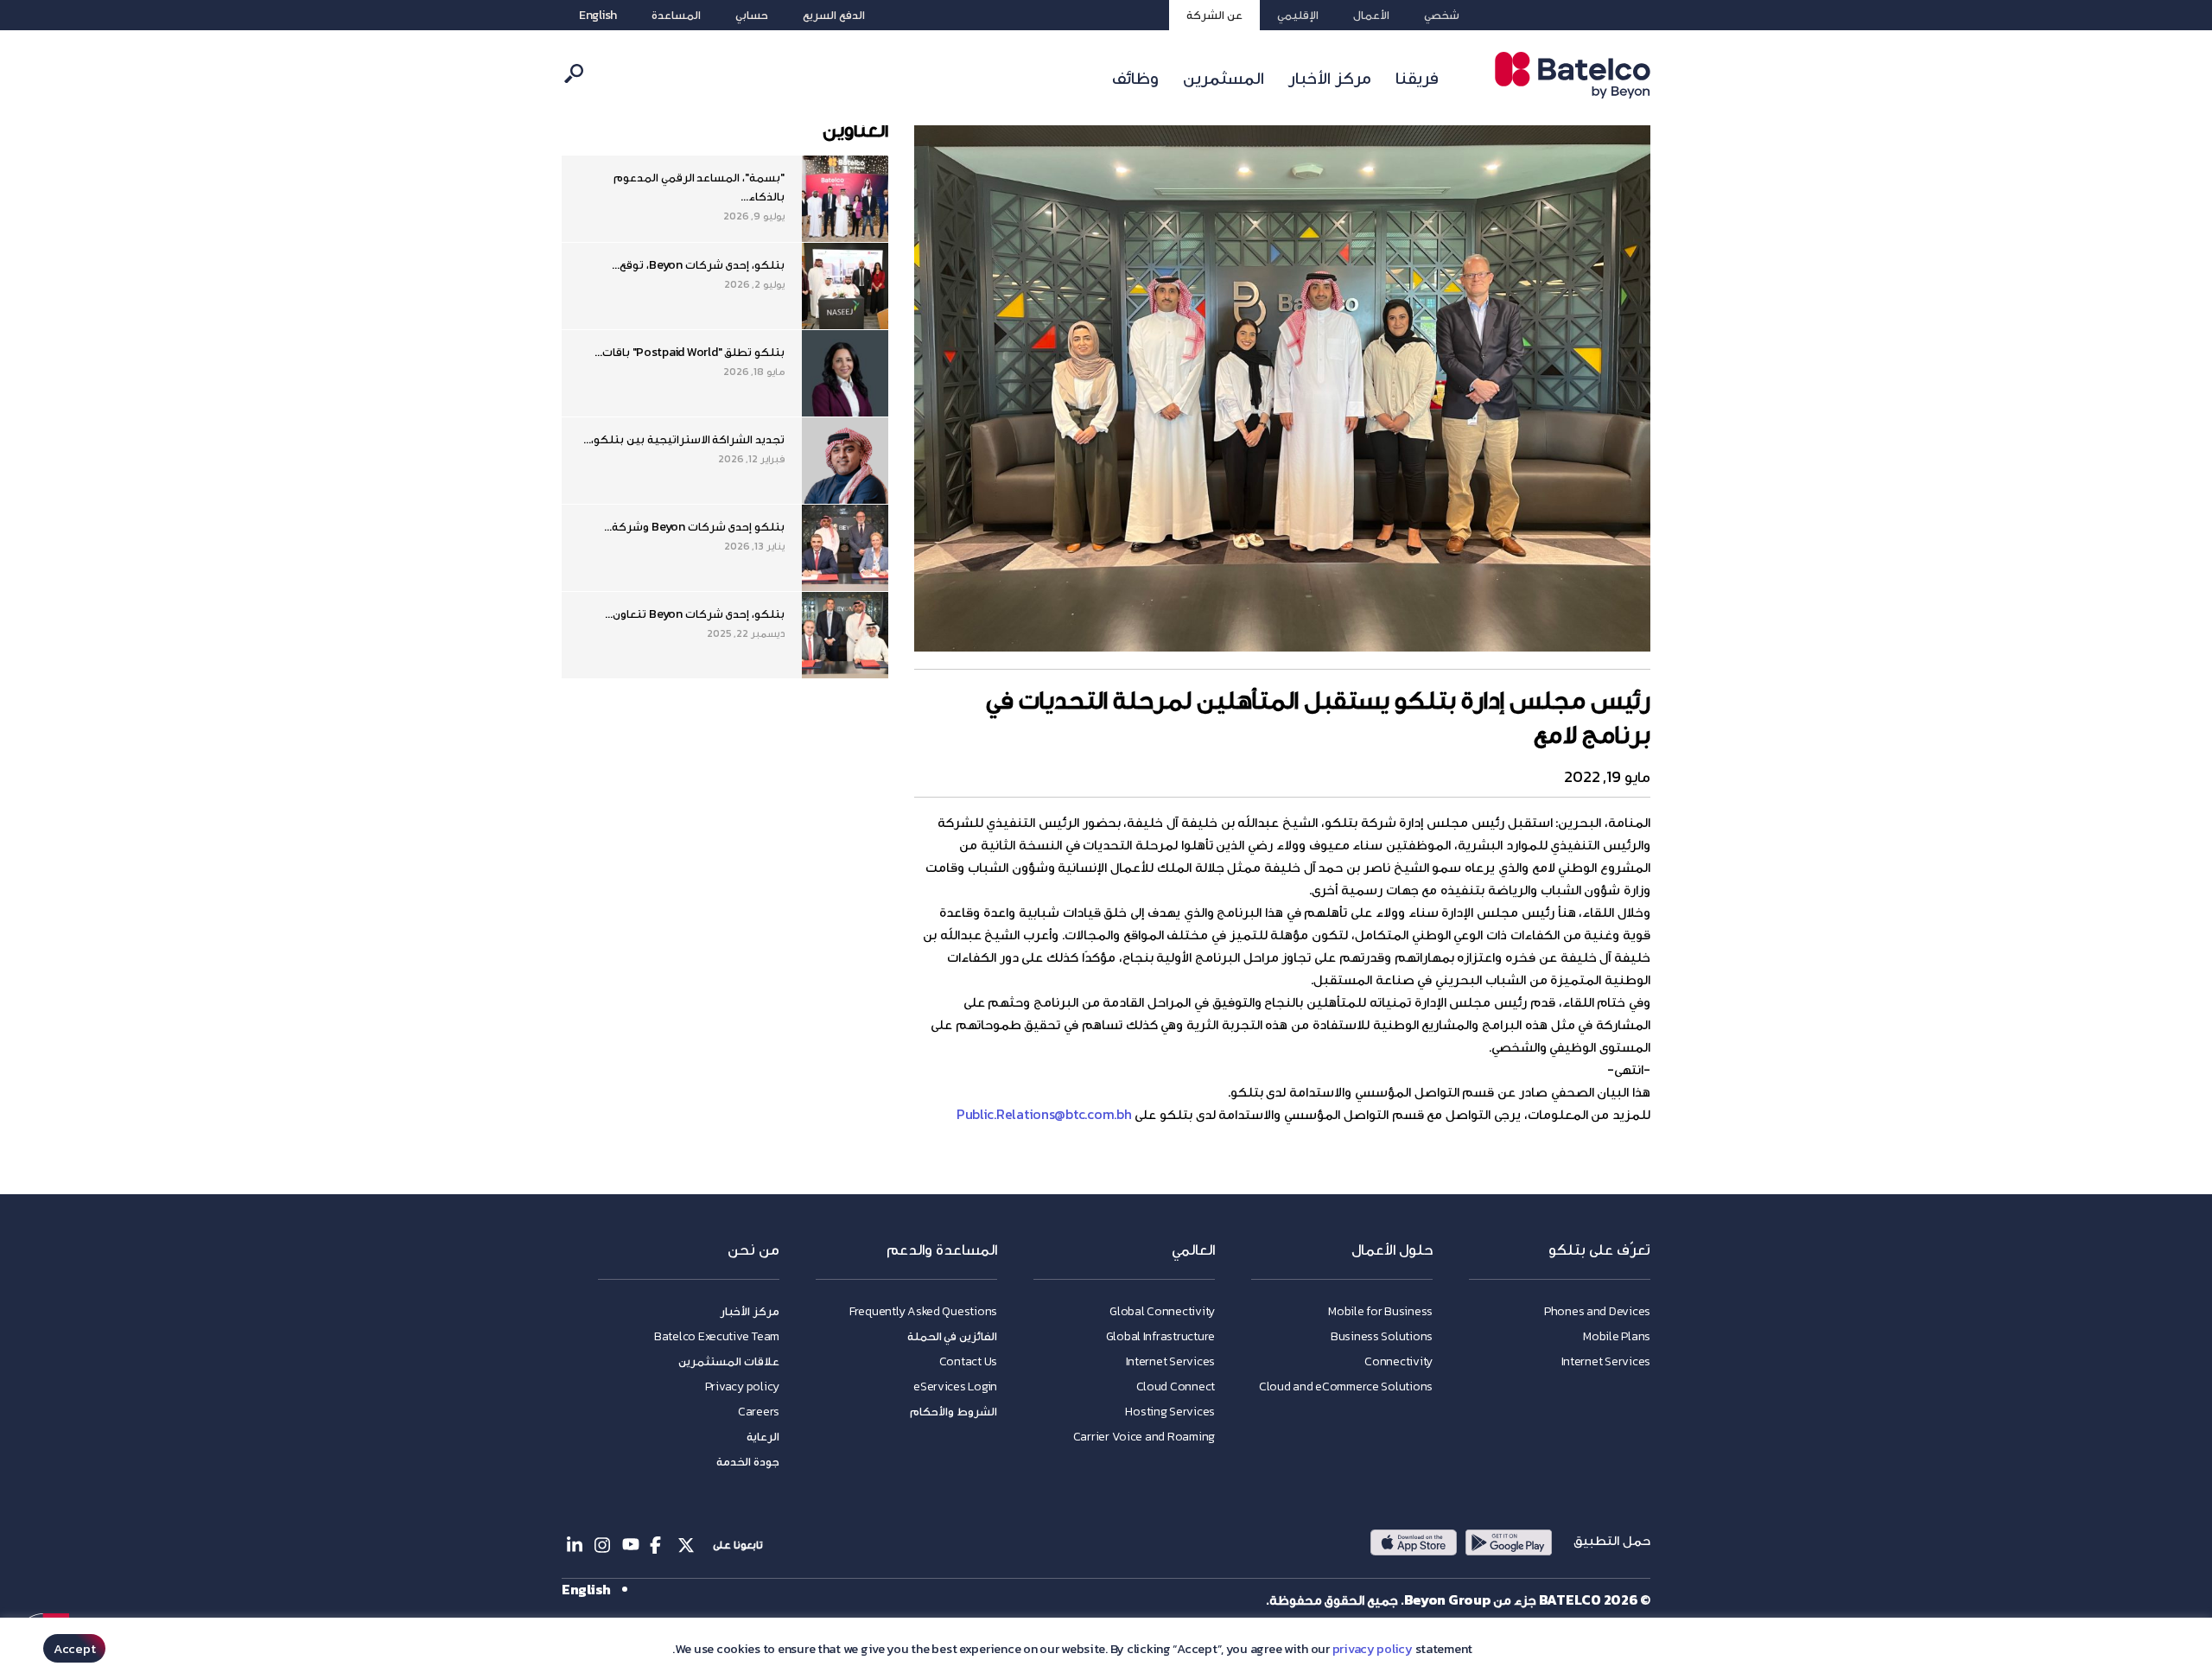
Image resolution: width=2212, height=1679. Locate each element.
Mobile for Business (1380, 1311)
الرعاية (763, 1437)
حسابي (752, 15)
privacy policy (1373, 1649)
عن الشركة (1214, 15)
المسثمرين (1224, 78)
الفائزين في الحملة (952, 1336)
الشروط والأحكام (953, 1412)
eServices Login (955, 1386)
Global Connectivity (1162, 1311)
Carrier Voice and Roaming (1144, 1437)
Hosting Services (1170, 1412)
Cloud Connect (1176, 1386)
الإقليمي (1298, 15)
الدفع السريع (834, 15)
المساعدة (676, 15)
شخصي (1442, 15)
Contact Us (968, 1361)
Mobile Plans (1617, 1336)
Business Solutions (1382, 1336)
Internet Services (1606, 1361)
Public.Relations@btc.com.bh (1044, 1114)
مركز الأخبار (1330, 78)
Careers (759, 1412)
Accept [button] (74, 1648)
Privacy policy (742, 1386)
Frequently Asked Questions (923, 1311)
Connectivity (1398, 1361)
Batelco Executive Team (717, 1336)
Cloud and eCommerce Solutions (1346, 1386)
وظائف (1135, 78)
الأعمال (1371, 15)
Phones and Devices (1597, 1311)
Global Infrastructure (1160, 1336)
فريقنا (1417, 78)
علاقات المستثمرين (729, 1361)
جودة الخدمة (748, 1462)
